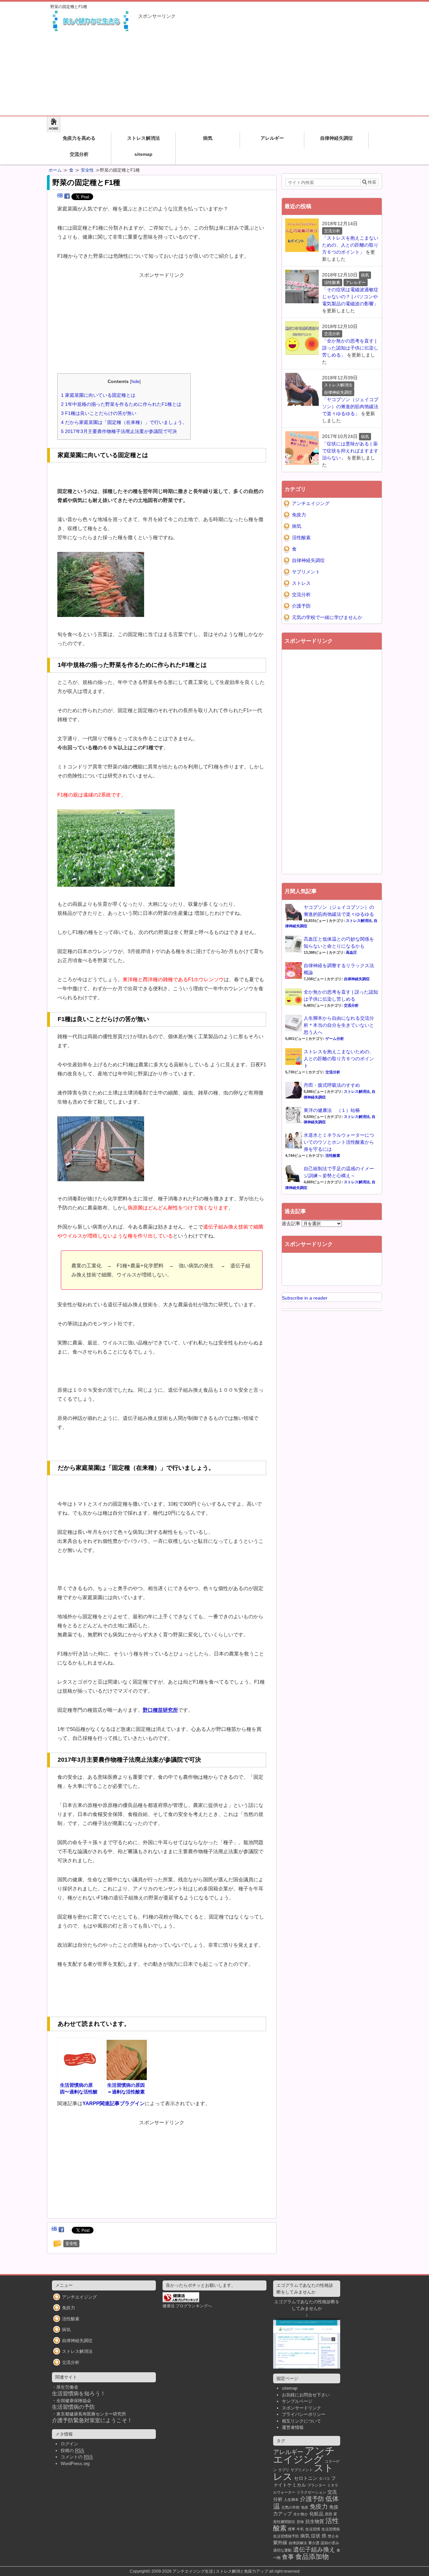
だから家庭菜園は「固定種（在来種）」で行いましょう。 (124, 422)
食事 (288, 2557)
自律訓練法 (298, 2543)
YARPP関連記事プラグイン (114, 2103)
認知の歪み (330, 2543)
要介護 (314, 2543)
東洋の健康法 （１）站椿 (332, 1110)
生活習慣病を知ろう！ (79, 2394)
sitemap (143, 154)
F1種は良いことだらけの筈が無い (99, 413)
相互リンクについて (301, 2421)
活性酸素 (301, 538)
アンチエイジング (311, 503)
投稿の (72, 2451)
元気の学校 (290, 2507)
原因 (328, 2514)
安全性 (87, 170)
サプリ (284, 2470)
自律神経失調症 (336, 138)
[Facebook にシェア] (67, 196)
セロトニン (306, 2478)
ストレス (301, 583)
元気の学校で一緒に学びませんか (327, 617)
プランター (317, 2485)
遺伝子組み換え (314, 2550)
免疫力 (299, 515)
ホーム (55, 170)
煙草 (292, 2529)
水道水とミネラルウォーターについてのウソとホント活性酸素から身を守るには (339, 1142)
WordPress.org (75, 2464)
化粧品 (316, 2514)
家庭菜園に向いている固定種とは (98, 395)
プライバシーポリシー (304, 2414)
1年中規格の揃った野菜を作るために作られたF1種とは (121, 404)
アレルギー (272, 138)
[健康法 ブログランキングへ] (181, 2299)
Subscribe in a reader (305, 1298)
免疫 (305, 2507)
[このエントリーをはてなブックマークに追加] (60, 196)
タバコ (324, 2478)
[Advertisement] (260, 65)
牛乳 (300, 2529)
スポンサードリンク (301, 2408)
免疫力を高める (79, 138)
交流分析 (79, 154)
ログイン (69, 2444)
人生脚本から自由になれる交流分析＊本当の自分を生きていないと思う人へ (339, 1025)
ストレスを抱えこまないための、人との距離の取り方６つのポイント (339, 1059)
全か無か (301, 2514)
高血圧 (351, 952)
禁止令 (333, 2536)
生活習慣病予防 (286, 2536)
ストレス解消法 (143, 138)
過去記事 (291, 1223)
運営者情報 (293, 2427)
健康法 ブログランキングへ (187, 2306)
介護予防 (301, 606)
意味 (300, 2522)
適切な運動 (282, 2550)
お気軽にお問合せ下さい (306, 2395)
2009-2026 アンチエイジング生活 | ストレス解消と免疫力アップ (210, 2571)
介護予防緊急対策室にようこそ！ (92, 2420)
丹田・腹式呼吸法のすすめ (332, 1085)
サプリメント (306, 572)
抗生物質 (315, 2521)
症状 (316, 2536)
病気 (208, 138)
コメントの (77, 2457)
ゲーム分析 (335, 1039)
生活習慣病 (331, 2529)
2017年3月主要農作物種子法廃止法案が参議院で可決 (119, 431)
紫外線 (280, 2542)
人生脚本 (291, 2500)
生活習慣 (313, 2529)
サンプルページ (297, 2401)
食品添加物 (312, 2557)
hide (135, 382)
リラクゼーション (311, 2492)
